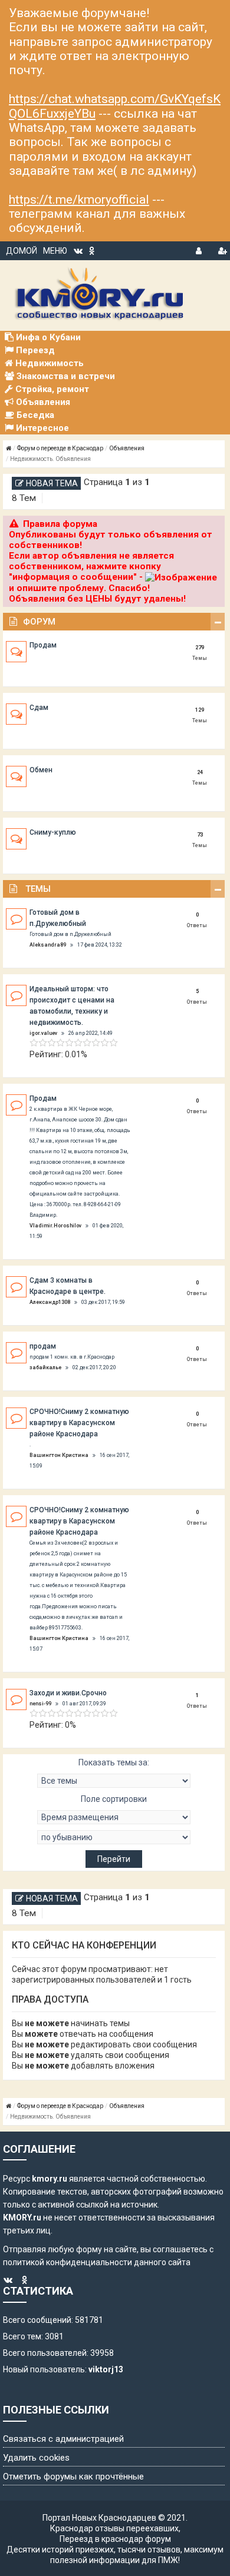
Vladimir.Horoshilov (55, 1226)
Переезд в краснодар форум (115, 2539)
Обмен (41, 770)
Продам (43, 645)
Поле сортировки (114, 1799)
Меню (55, 251)
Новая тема (52, 483)
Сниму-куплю (53, 832)
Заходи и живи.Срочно (68, 1693)
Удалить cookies (36, 2458)
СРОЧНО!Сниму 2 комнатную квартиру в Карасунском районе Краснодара (79, 1423)
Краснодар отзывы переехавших (114, 2528)
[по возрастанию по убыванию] (114, 1837)
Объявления (127, 448)
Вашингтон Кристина (59, 1455)
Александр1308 (50, 1302)
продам (43, 1346)
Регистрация (222, 249)
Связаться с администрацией (63, 2439)
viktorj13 (106, 2369)
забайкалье (45, 1367)
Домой (22, 251)
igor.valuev (43, 1033)
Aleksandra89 (48, 945)
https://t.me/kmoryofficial (79, 200)
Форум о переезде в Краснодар (60, 448)
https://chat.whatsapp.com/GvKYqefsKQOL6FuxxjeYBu (115, 106)
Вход (200, 249)
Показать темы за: (114, 1762)
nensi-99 (40, 1704)
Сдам (39, 708)
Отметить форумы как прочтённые (73, 2477)
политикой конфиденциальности (68, 2262)
